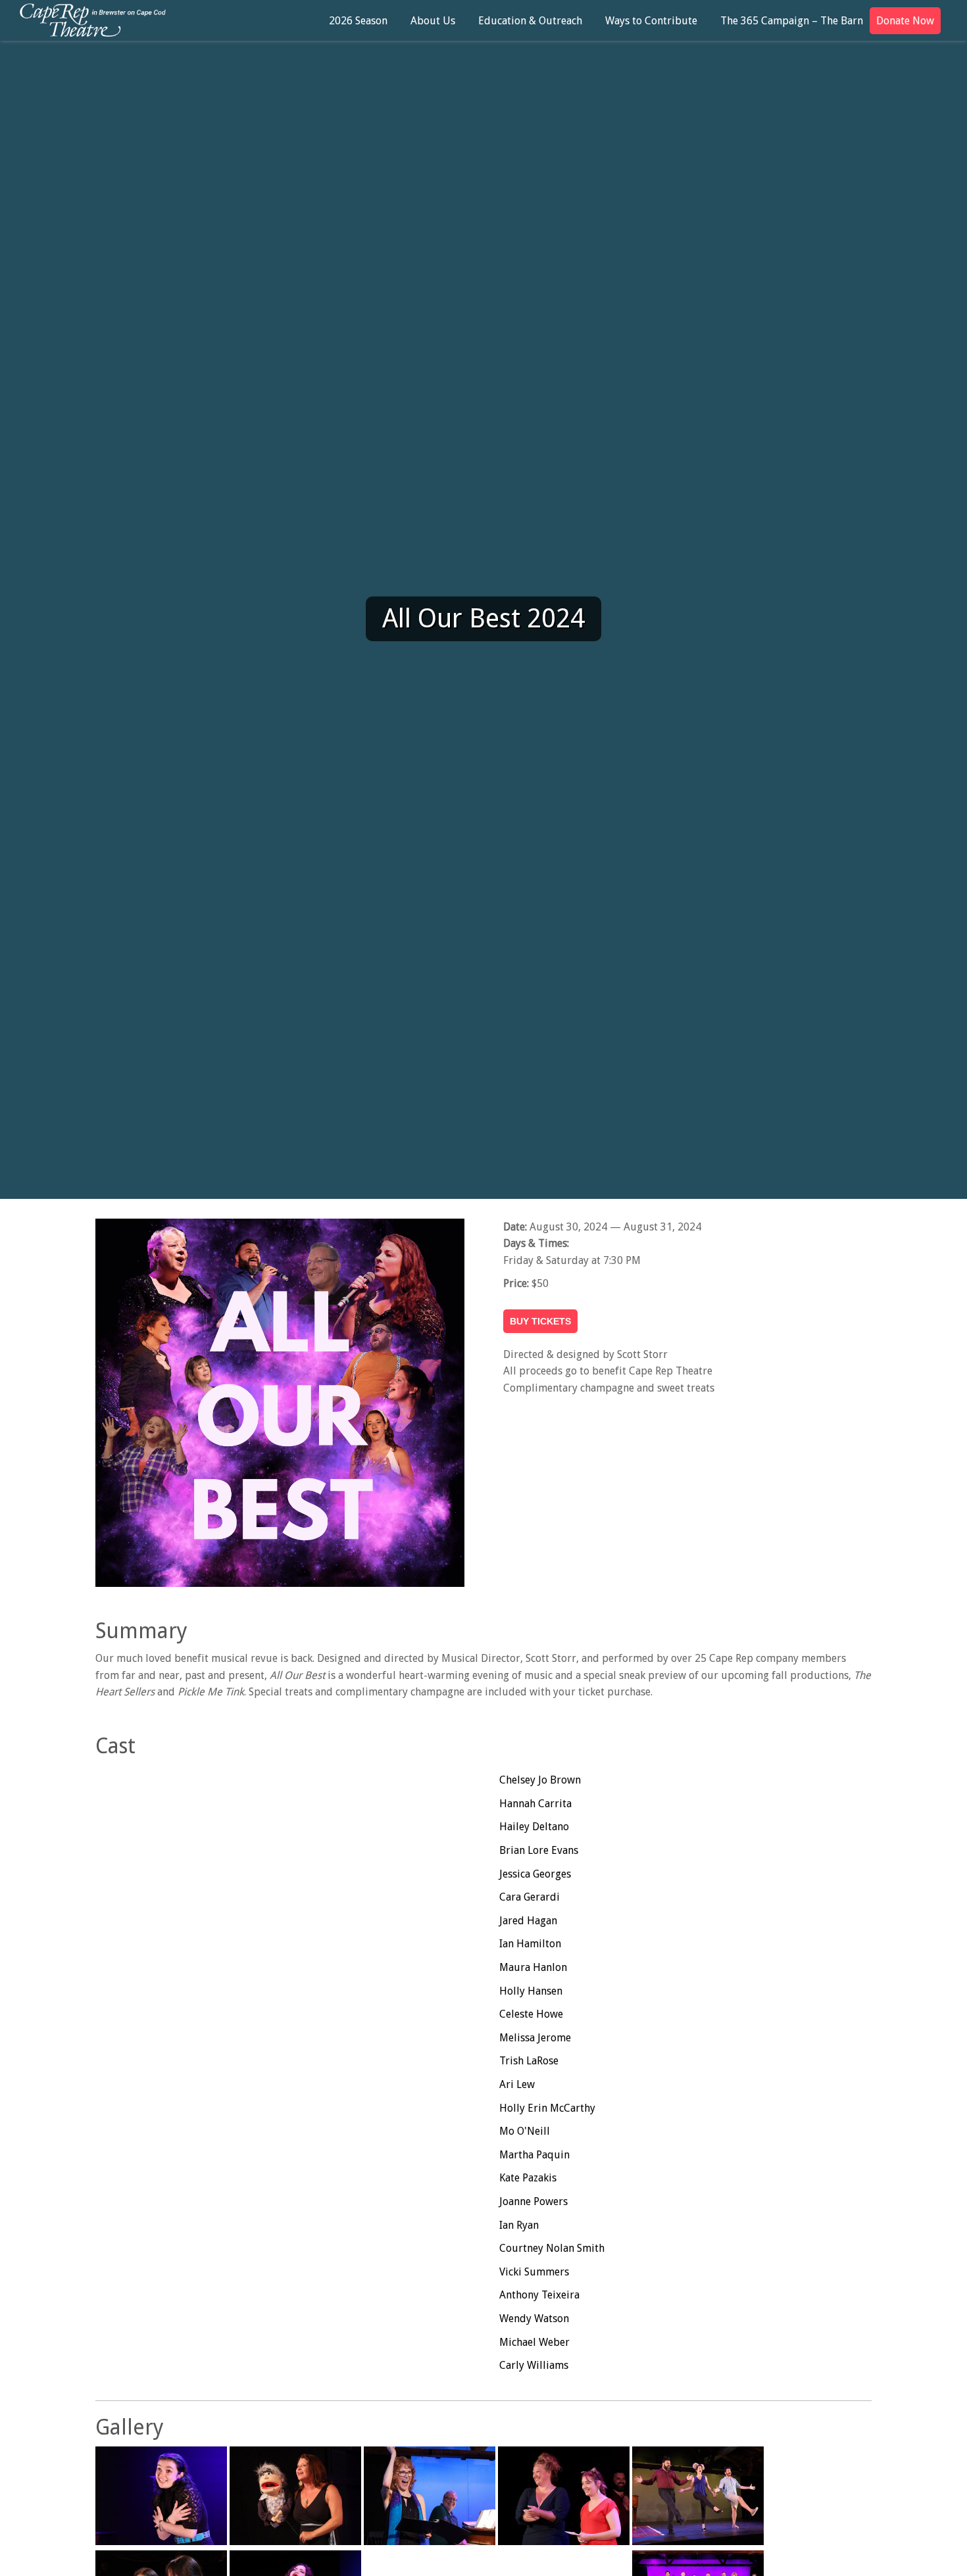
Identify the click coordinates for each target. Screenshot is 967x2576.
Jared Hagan (528, 1921)
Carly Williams (534, 2365)
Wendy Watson (534, 2319)
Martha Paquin (534, 2155)
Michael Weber (534, 2342)
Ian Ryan (519, 2225)
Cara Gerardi (530, 1897)
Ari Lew (517, 2084)
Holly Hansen (531, 1991)
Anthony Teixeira (539, 2295)
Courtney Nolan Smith (552, 2248)
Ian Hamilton (530, 1944)
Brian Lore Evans (539, 1850)
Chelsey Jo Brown (540, 1780)
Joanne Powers (533, 2201)
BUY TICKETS (540, 1321)
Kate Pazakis (528, 2178)
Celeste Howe (531, 2014)
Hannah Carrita (535, 1804)
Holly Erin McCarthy (547, 2108)
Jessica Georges (535, 1874)
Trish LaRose (529, 2061)
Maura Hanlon (533, 1967)
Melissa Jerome (535, 2038)
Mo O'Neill (525, 2131)
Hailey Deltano (534, 1827)
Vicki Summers (534, 2272)
